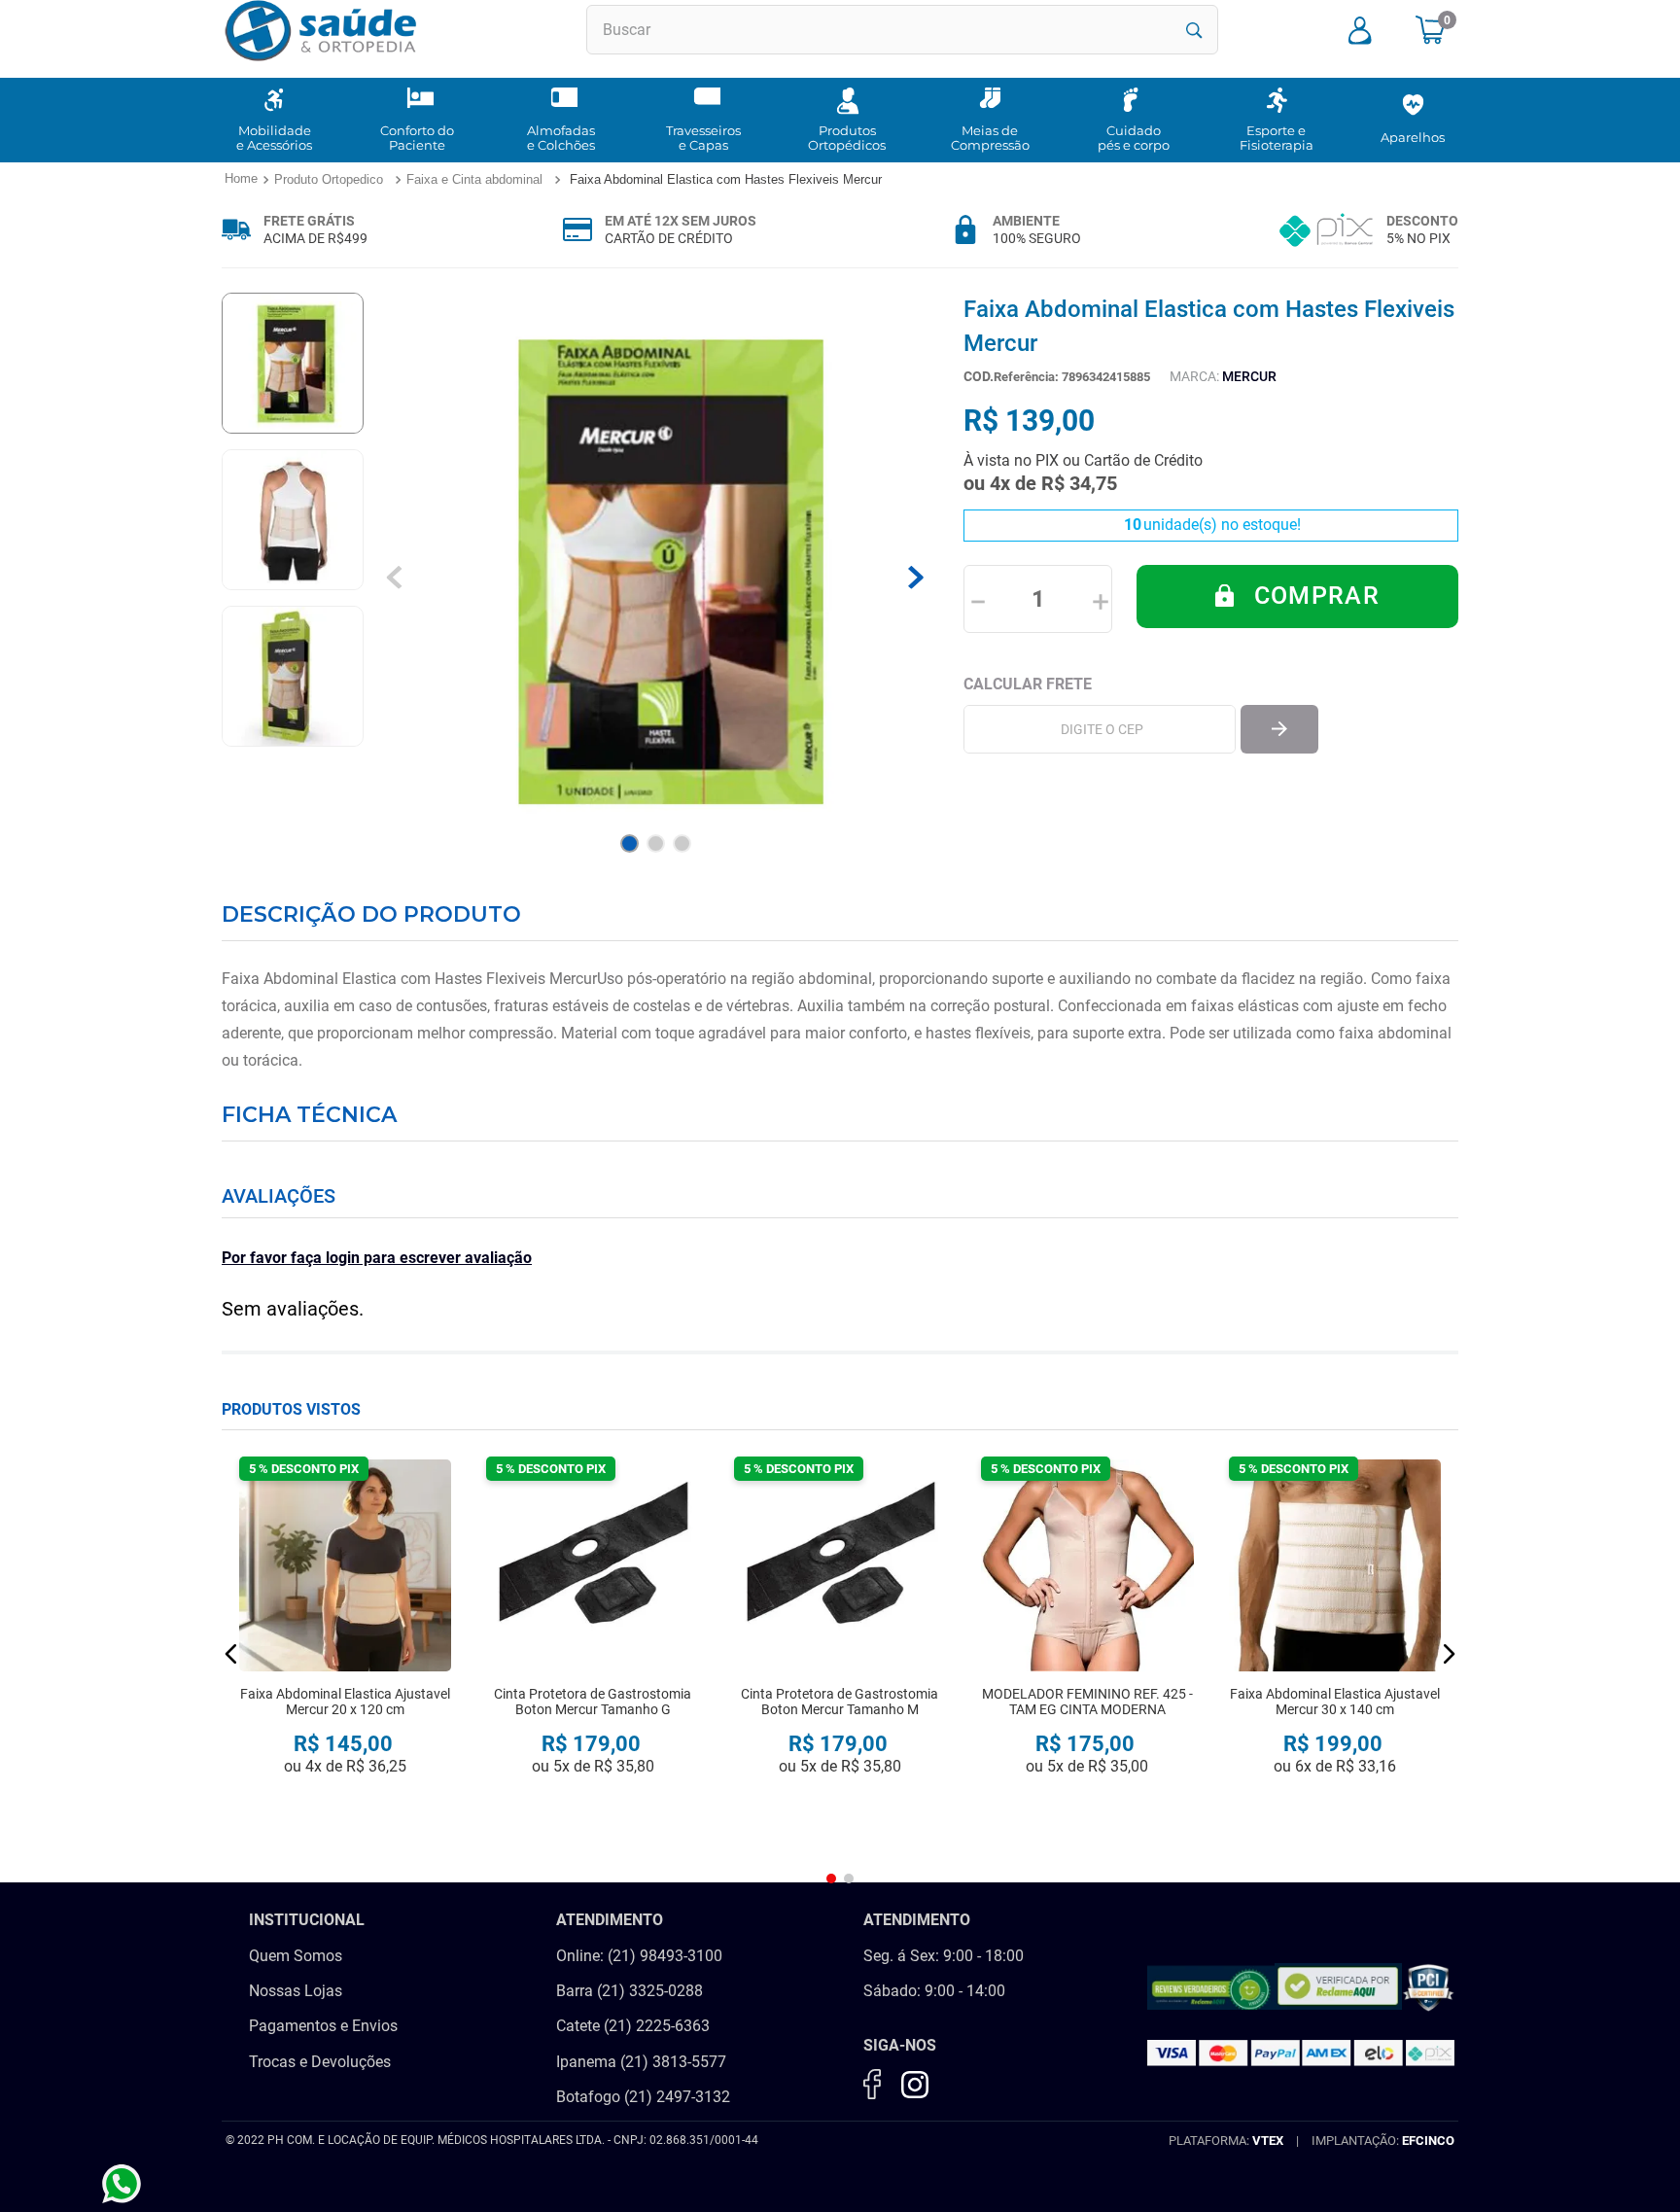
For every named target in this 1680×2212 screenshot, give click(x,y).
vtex (1268, 2141)
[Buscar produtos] (1194, 30)
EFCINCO (1428, 2141)
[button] (231, 1654)
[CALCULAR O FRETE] (1279, 729)
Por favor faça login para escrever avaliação (377, 1258)
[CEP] (1100, 729)
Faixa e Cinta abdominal (474, 179)
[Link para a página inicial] (240, 179)
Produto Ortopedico (329, 179)
